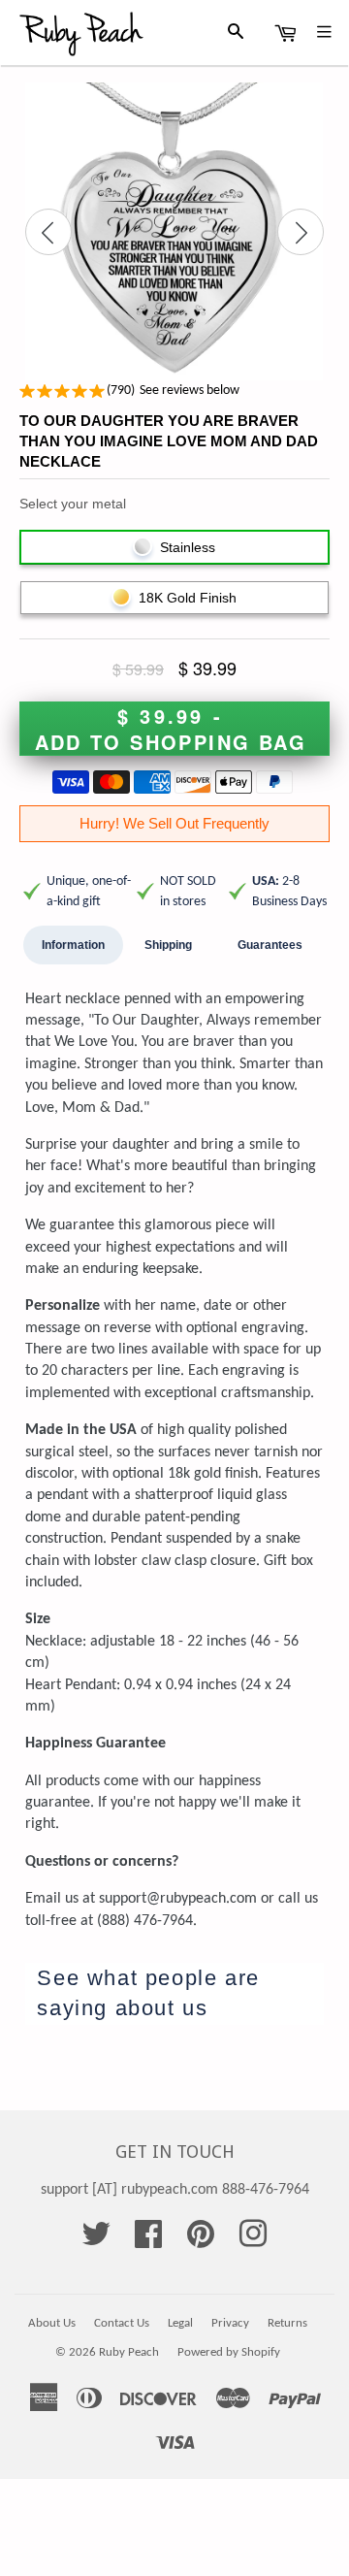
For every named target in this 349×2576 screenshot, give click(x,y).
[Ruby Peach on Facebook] (148, 2241)
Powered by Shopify (229, 2352)
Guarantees (270, 945)
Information (73, 945)
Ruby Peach (129, 2352)
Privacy (230, 2323)
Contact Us (122, 2323)
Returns (287, 2323)
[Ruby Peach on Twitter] (96, 2241)
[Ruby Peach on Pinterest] (201, 2241)
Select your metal (73, 504)
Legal (180, 2323)
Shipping (168, 945)
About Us (52, 2323)
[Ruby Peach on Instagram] (253, 2241)
